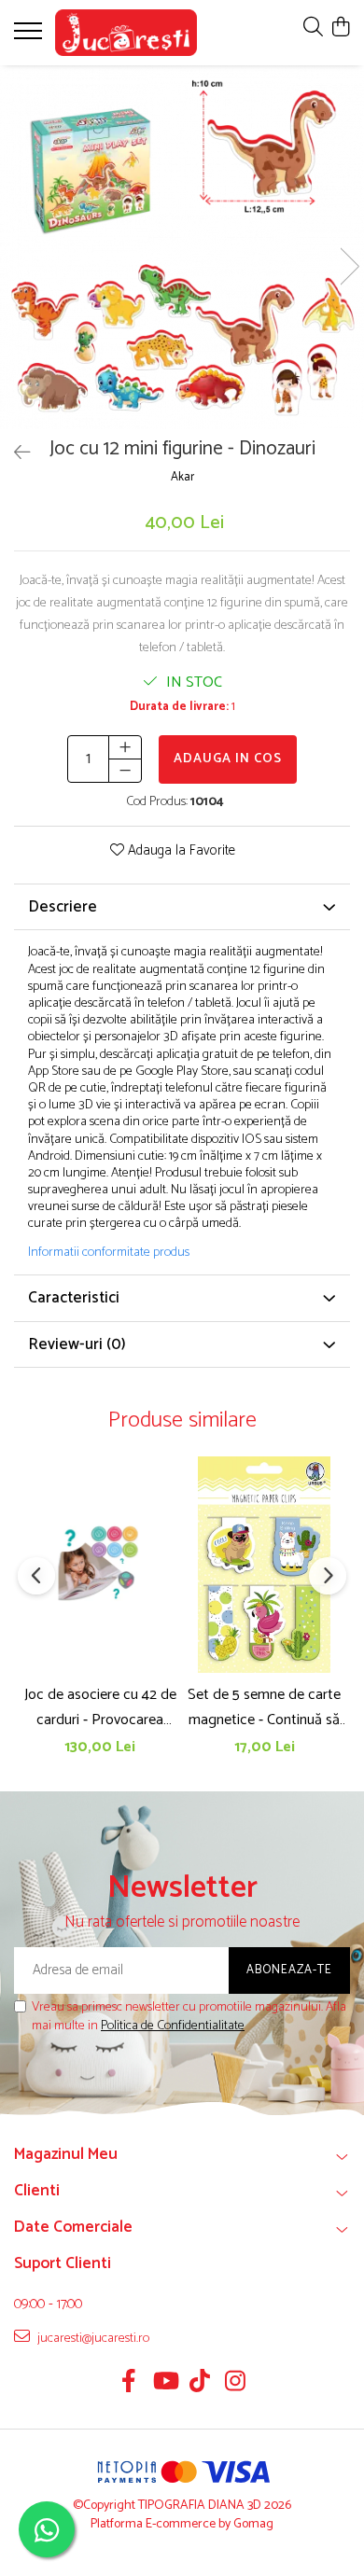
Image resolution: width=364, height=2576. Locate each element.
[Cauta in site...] (313, 28)
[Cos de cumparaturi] (340, 28)
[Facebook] (129, 2384)
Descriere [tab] (63, 907)
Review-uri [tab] (77, 1344)
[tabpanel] (182, 247)
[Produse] (30, 36)
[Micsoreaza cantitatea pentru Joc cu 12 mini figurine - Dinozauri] (125, 771)
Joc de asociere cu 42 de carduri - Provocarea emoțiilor (100, 1707)
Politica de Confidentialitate (173, 2026)
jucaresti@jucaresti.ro (92, 2338)
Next (349, 266)
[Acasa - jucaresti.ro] (126, 33)
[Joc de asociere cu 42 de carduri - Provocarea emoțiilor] (100, 1565)
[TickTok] (200, 2384)
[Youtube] (165, 2384)
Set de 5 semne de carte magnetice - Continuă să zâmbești (264, 1707)
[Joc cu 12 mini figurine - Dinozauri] (182, 247)
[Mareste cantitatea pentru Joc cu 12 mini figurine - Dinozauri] (125, 747)
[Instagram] (236, 2384)
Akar (182, 478)
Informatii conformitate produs (109, 1253)
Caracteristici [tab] (74, 1298)
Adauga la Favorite (180, 851)
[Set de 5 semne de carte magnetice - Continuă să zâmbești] (264, 1565)
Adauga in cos (228, 759)
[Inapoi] (14, 454)
